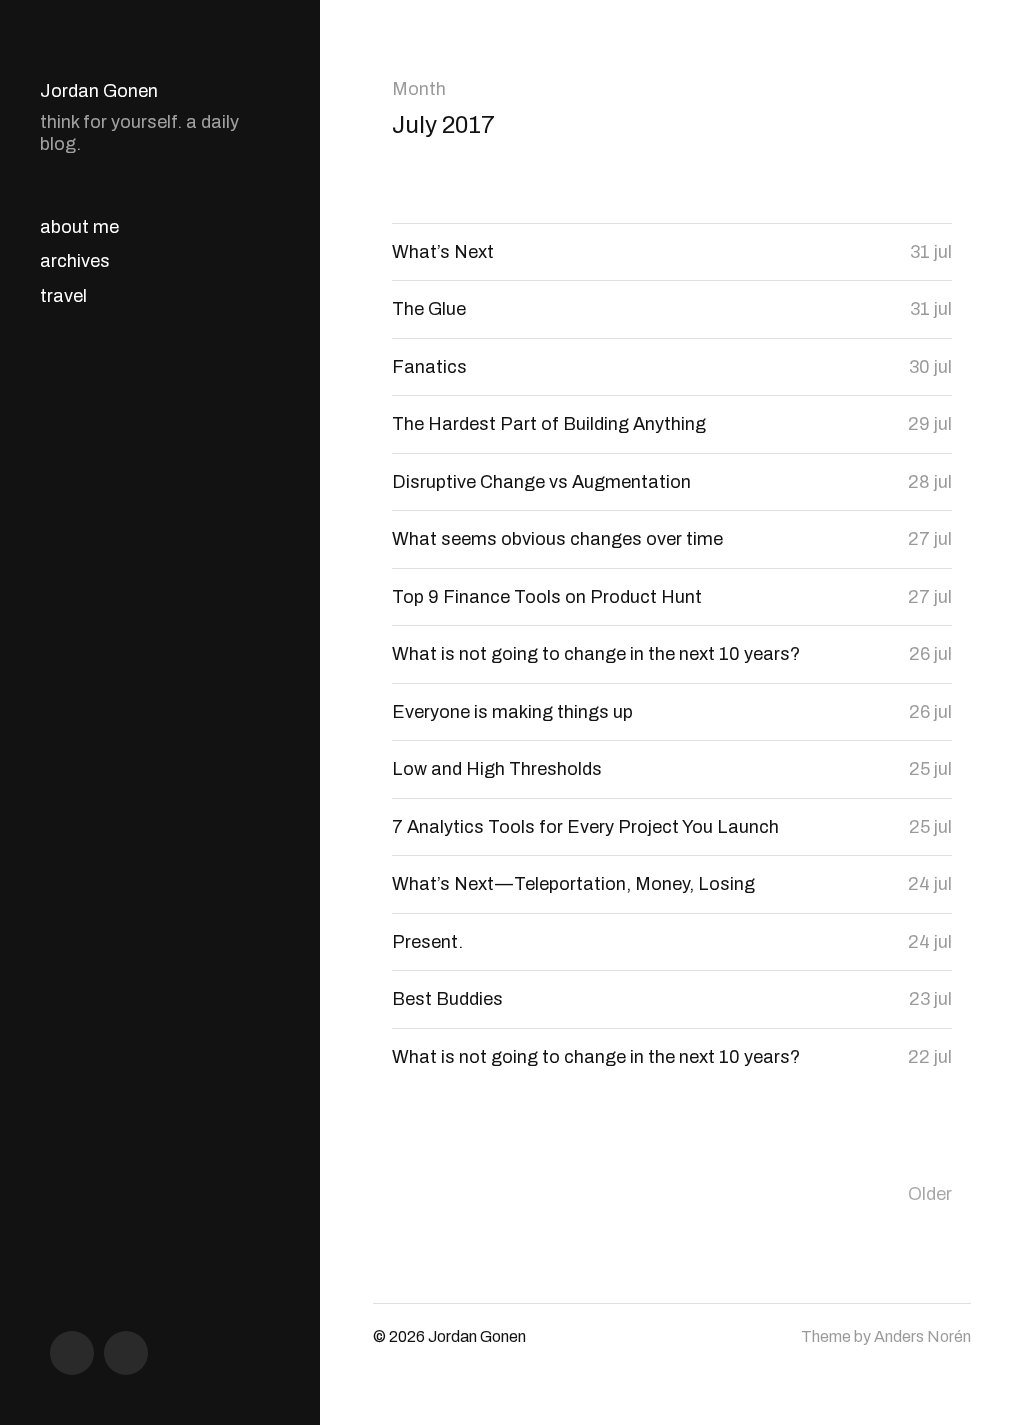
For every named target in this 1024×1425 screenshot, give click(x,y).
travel (63, 296)
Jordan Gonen (99, 91)
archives (75, 261)
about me (79, 227)
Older (930, 1194)
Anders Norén (922, 1336)
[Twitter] (126, 1353)
